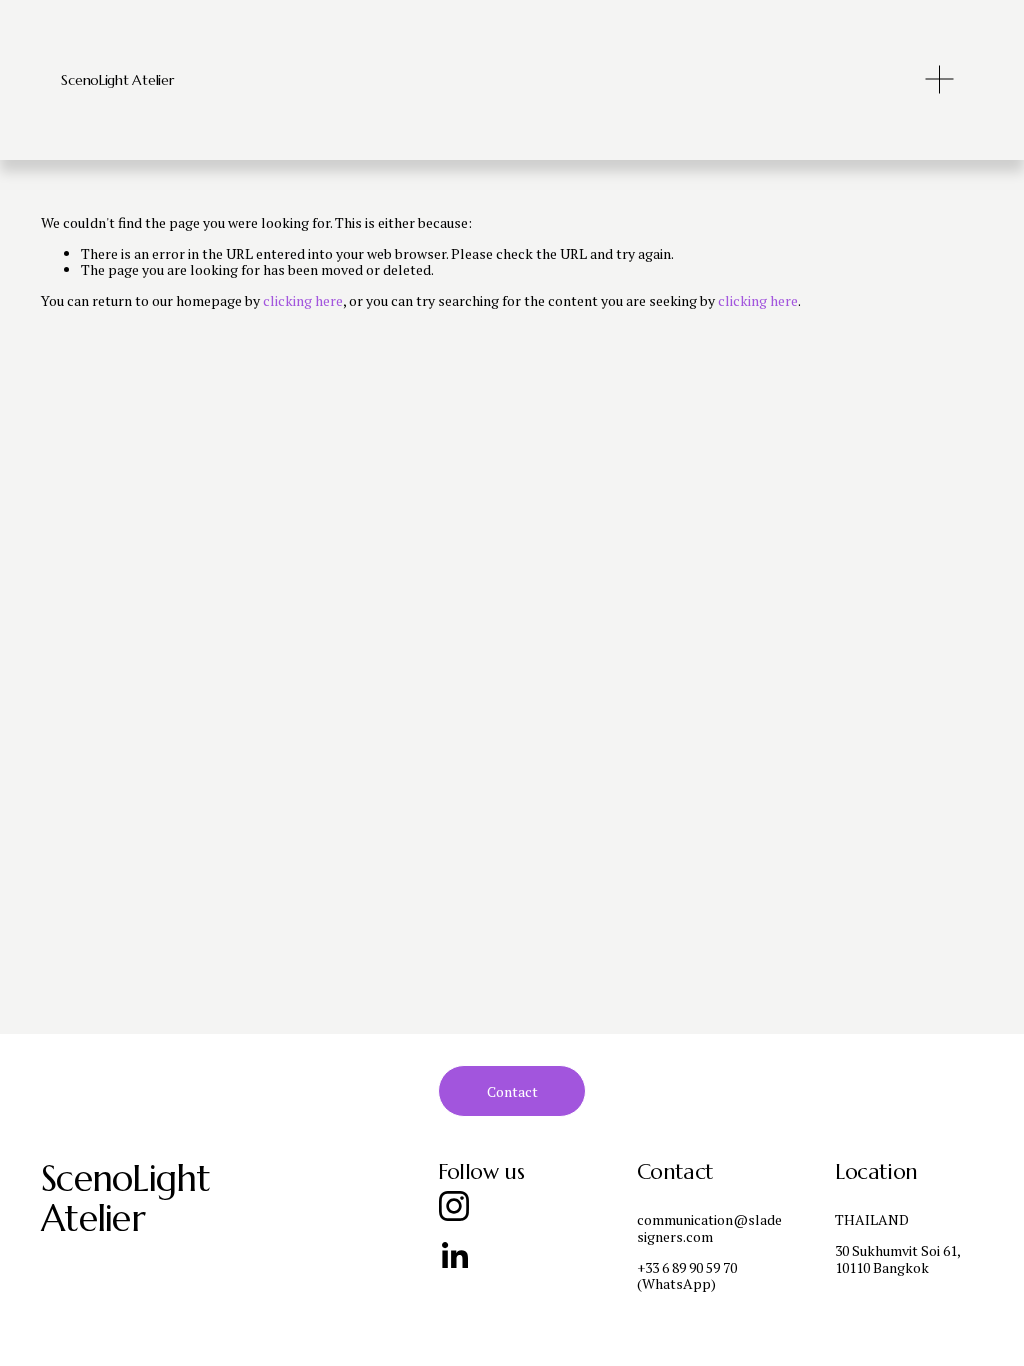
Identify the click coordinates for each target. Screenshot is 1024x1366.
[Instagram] (454, 1206)
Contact (512, 1091)
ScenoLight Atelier (117, 80)
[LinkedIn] (454, 1256)
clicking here (303, 300)
